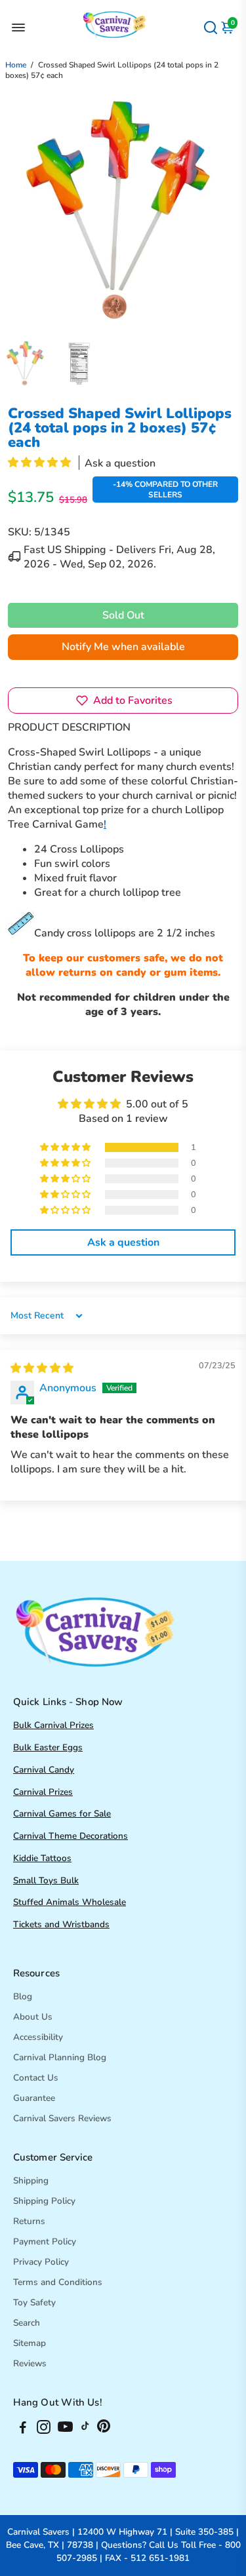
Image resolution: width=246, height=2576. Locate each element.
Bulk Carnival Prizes (53, 1725)
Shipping (31, 2181)
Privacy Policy (41, 2262)
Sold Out (123, 615)
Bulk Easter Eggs (48, 1747)
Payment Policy (45, 2241)
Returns (29, 2221)
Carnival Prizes (43, 1792)
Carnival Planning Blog (60, 2057)
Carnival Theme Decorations (71, 1836)
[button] (41, 463)
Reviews (30, 2363)
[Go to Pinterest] (104, 2429)
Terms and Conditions (58, 2282)
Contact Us (36, 2078)
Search (27, 2323)
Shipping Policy (44, 2201)
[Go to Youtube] (65, 2429)
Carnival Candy (44, 1770)
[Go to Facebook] (23, 2429)
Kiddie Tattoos (42, 1858)
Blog (23, 1996)
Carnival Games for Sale (62, 1814)
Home (16, 65)
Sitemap (30, 2343)
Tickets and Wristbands (61, 1924)
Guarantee (34, 2098)
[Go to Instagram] (44, 2429)
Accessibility (38, 2037)
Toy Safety (34, 2302)
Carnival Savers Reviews (62, 2118)
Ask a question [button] (123, 1242)
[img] (42, 1368)
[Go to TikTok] (85, 2429)
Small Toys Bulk (46, 1880)
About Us (33, 2017)
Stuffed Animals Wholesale (70, 1902)
